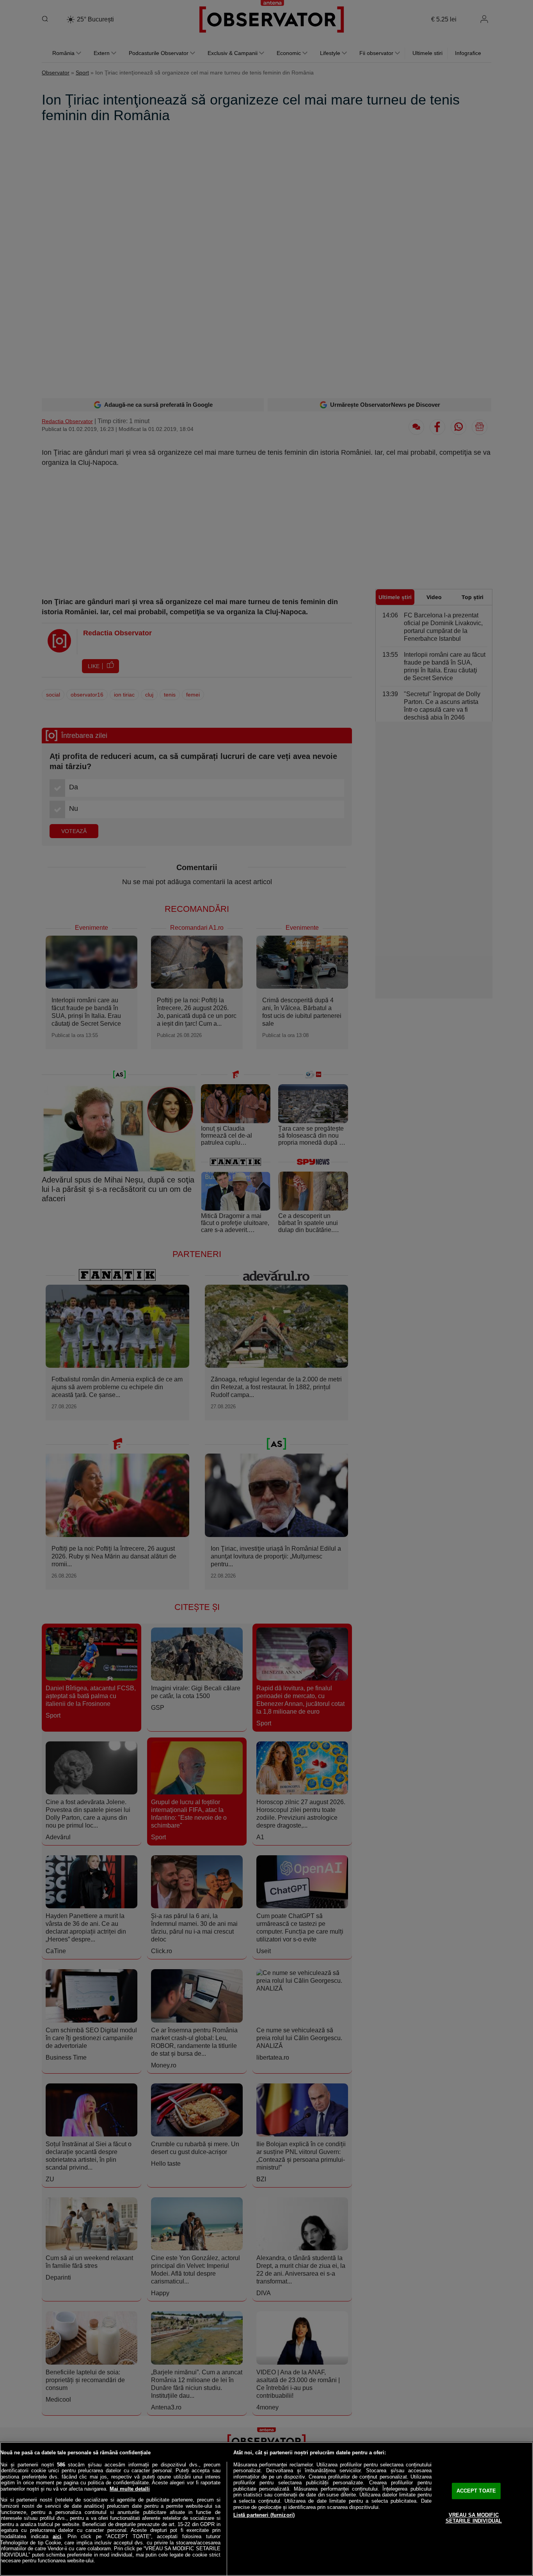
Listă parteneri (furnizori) (264, 2515)
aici (57, 2536)
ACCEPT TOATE (476, 2491)
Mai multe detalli (130, 2489)
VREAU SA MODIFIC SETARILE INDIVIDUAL (474, 2518)
